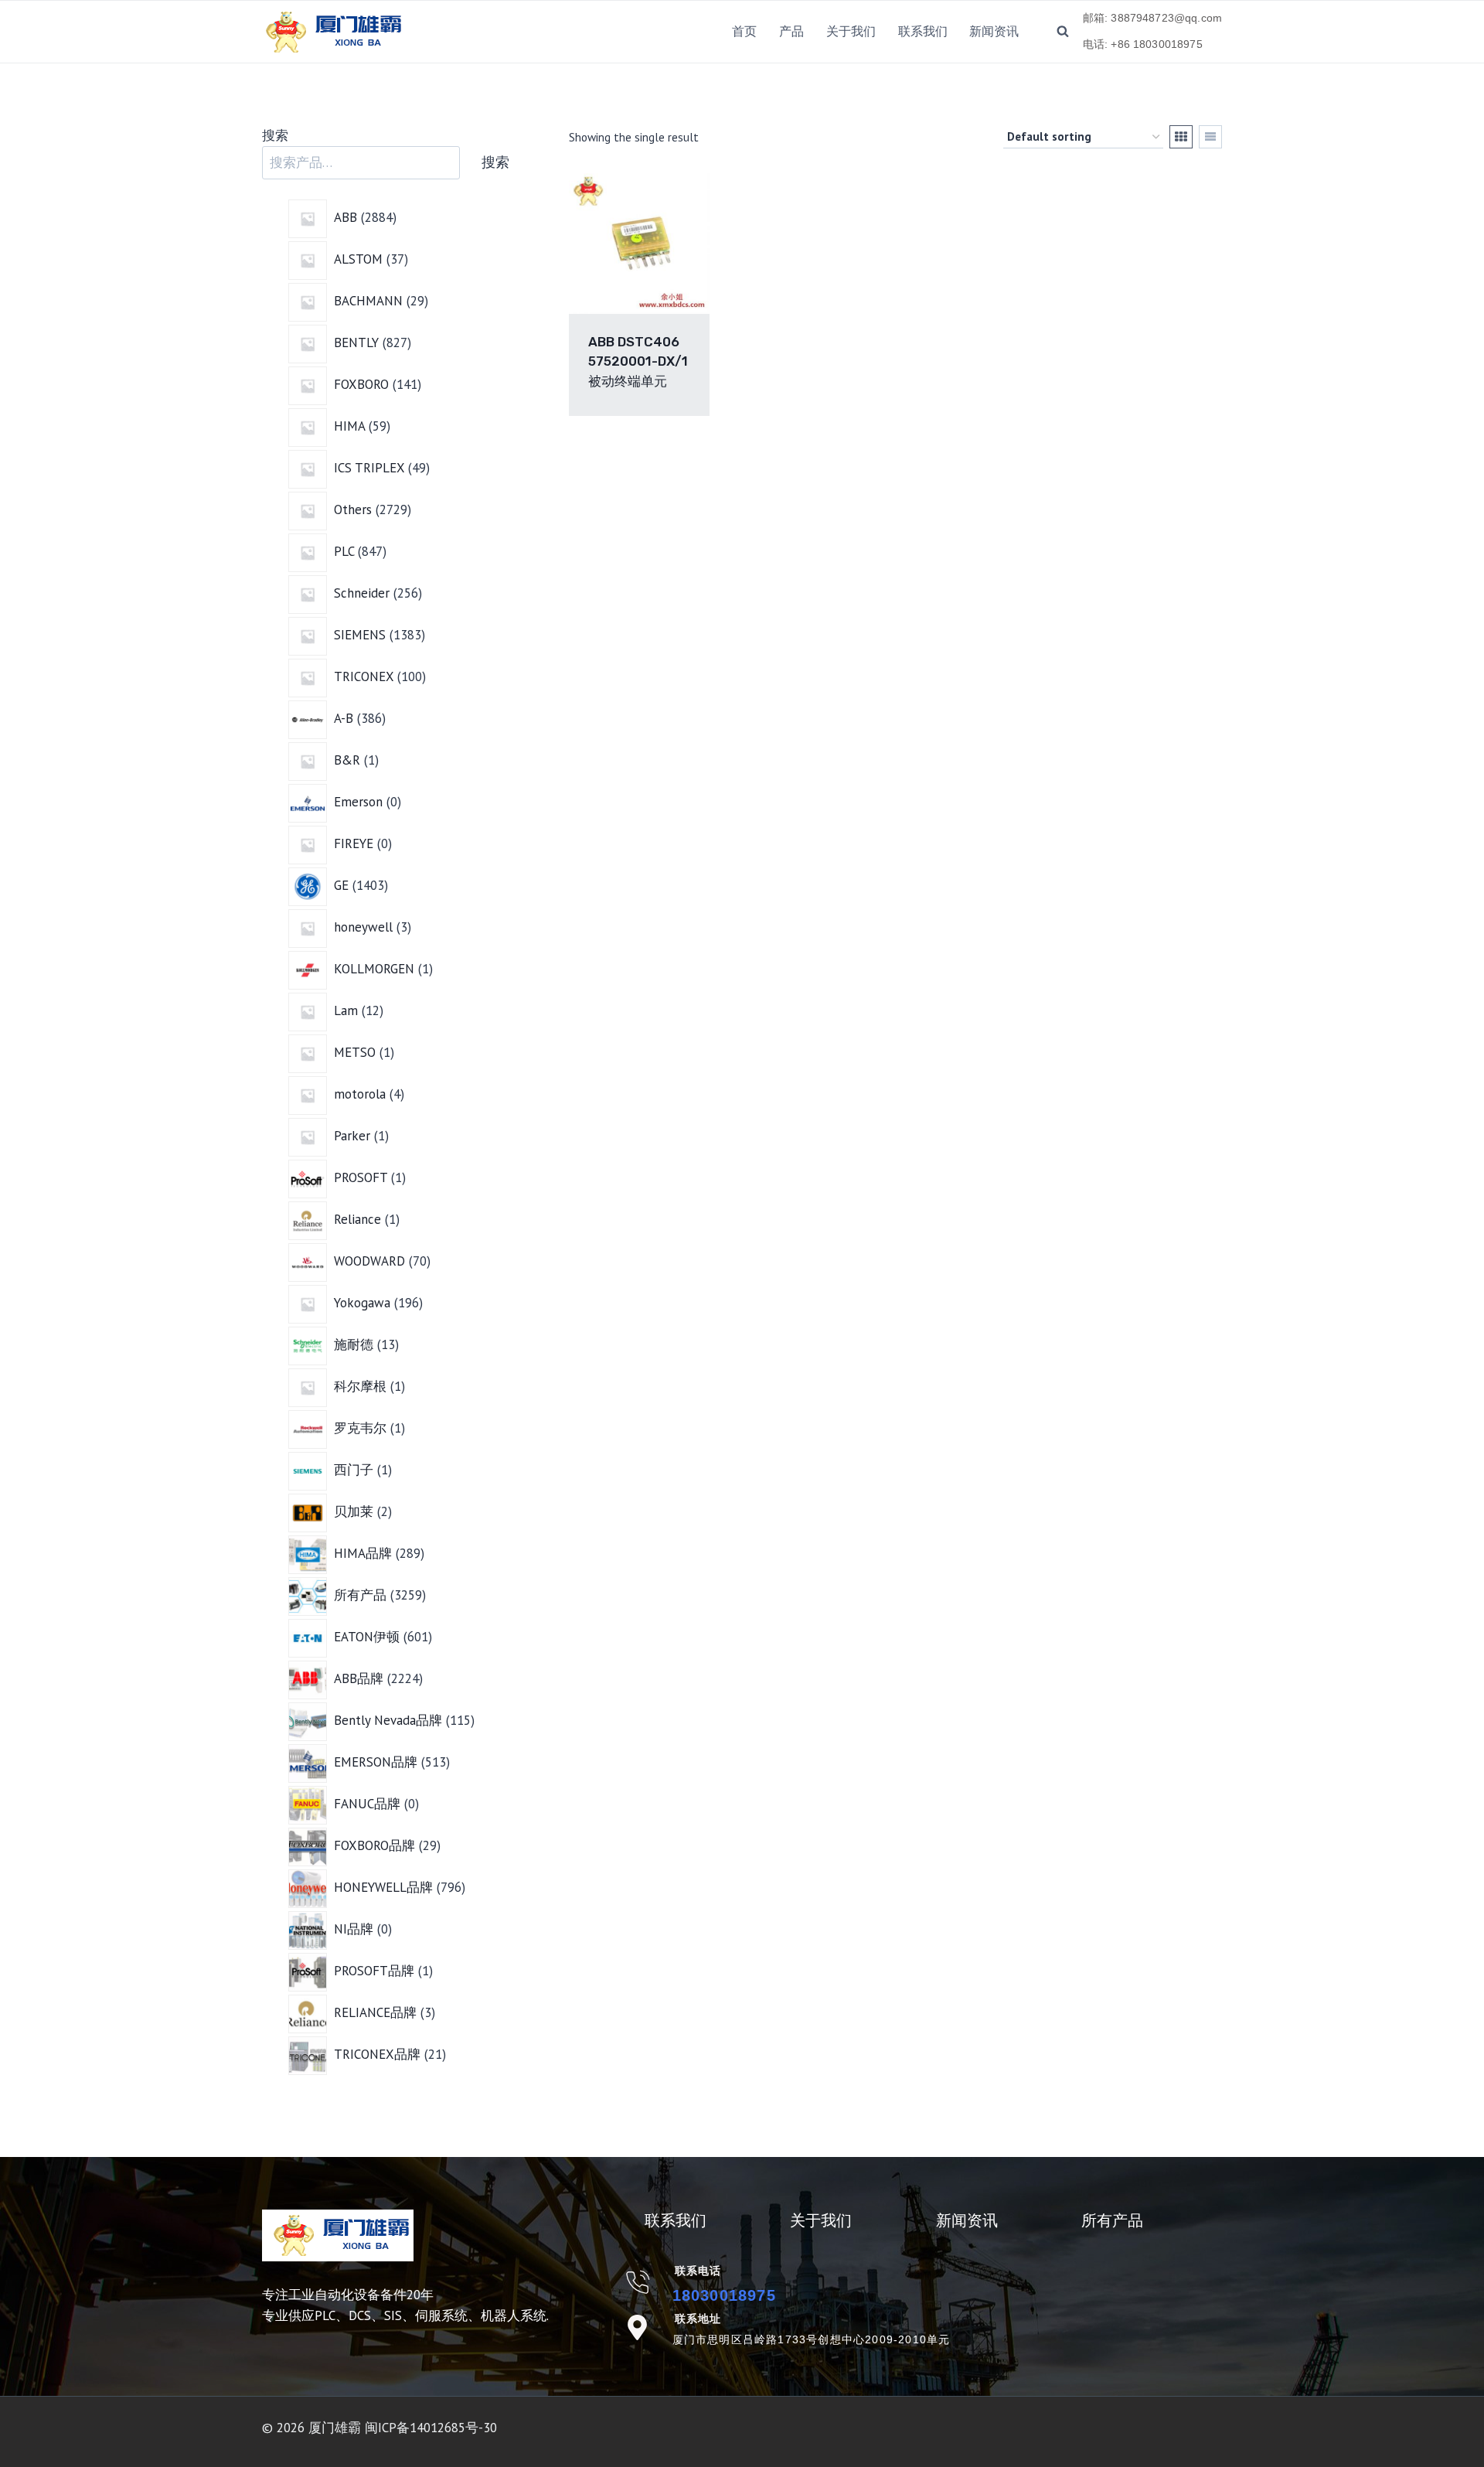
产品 (791, 31)
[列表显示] (1210, 137)
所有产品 (1112, 2220)
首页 (744, 31)
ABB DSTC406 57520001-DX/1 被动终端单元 (638, 361)
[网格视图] (1181, 137)
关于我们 (851, 31)
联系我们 (923, 31)
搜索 (275, 135)
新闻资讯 (994, 31)
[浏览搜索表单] (1063, 32)
